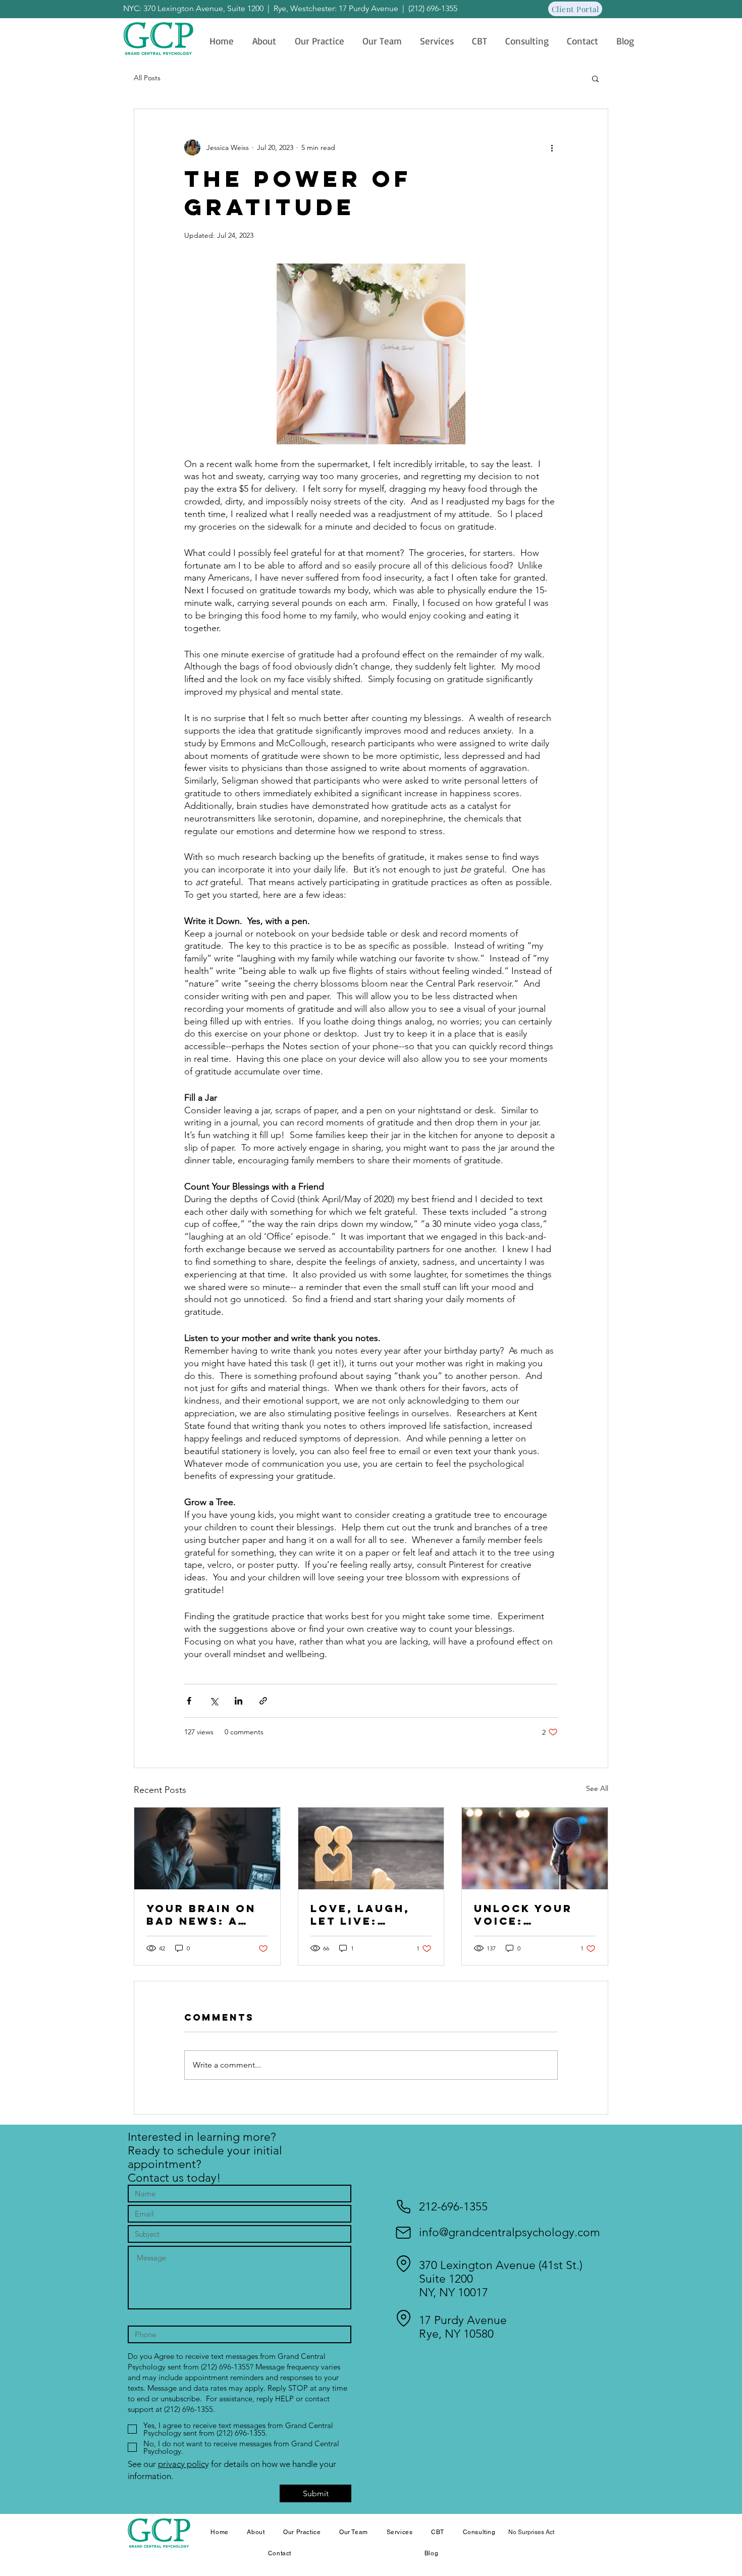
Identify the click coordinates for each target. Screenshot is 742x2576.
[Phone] (403, 2207)
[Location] (403, 2264)
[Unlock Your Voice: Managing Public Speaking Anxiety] (535, 1848)
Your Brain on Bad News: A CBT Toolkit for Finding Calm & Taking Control (201, 1915)
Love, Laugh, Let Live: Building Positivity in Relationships (365, 1915)
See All (597, 1788)
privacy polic (181, 2464)
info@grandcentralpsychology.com (510, 2232)
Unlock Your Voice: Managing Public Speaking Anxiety (523, 1915)
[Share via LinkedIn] (238, 1701)
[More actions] (552, 147)
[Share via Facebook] (189, 1701)
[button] (595, 78)
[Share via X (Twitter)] (214, 1701)
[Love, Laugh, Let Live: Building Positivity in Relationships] (371, 1848)
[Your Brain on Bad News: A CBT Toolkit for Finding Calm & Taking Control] (207, 1848)
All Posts (147, 78)
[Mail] (403, 2233)
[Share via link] (263, 1701)
